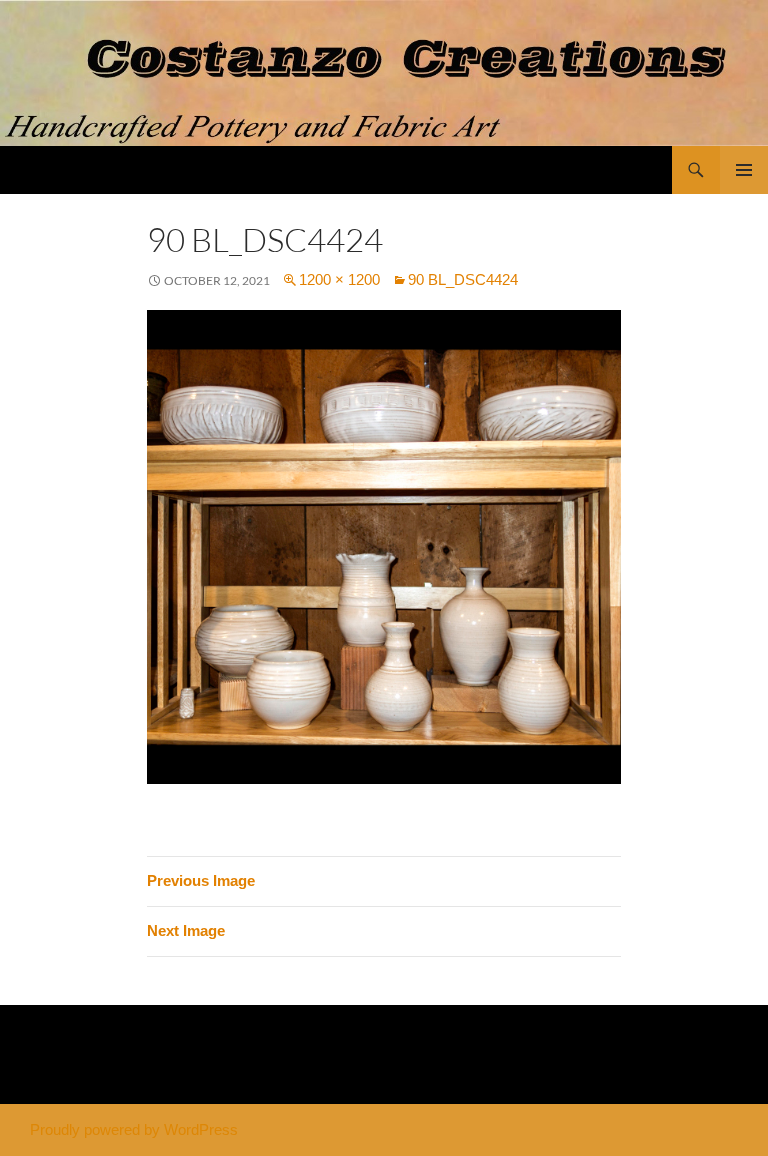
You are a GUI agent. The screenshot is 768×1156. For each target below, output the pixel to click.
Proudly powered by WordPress (134, 1129)
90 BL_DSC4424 (463, 279)
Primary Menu (744, 170)
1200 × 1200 (339, 279)
